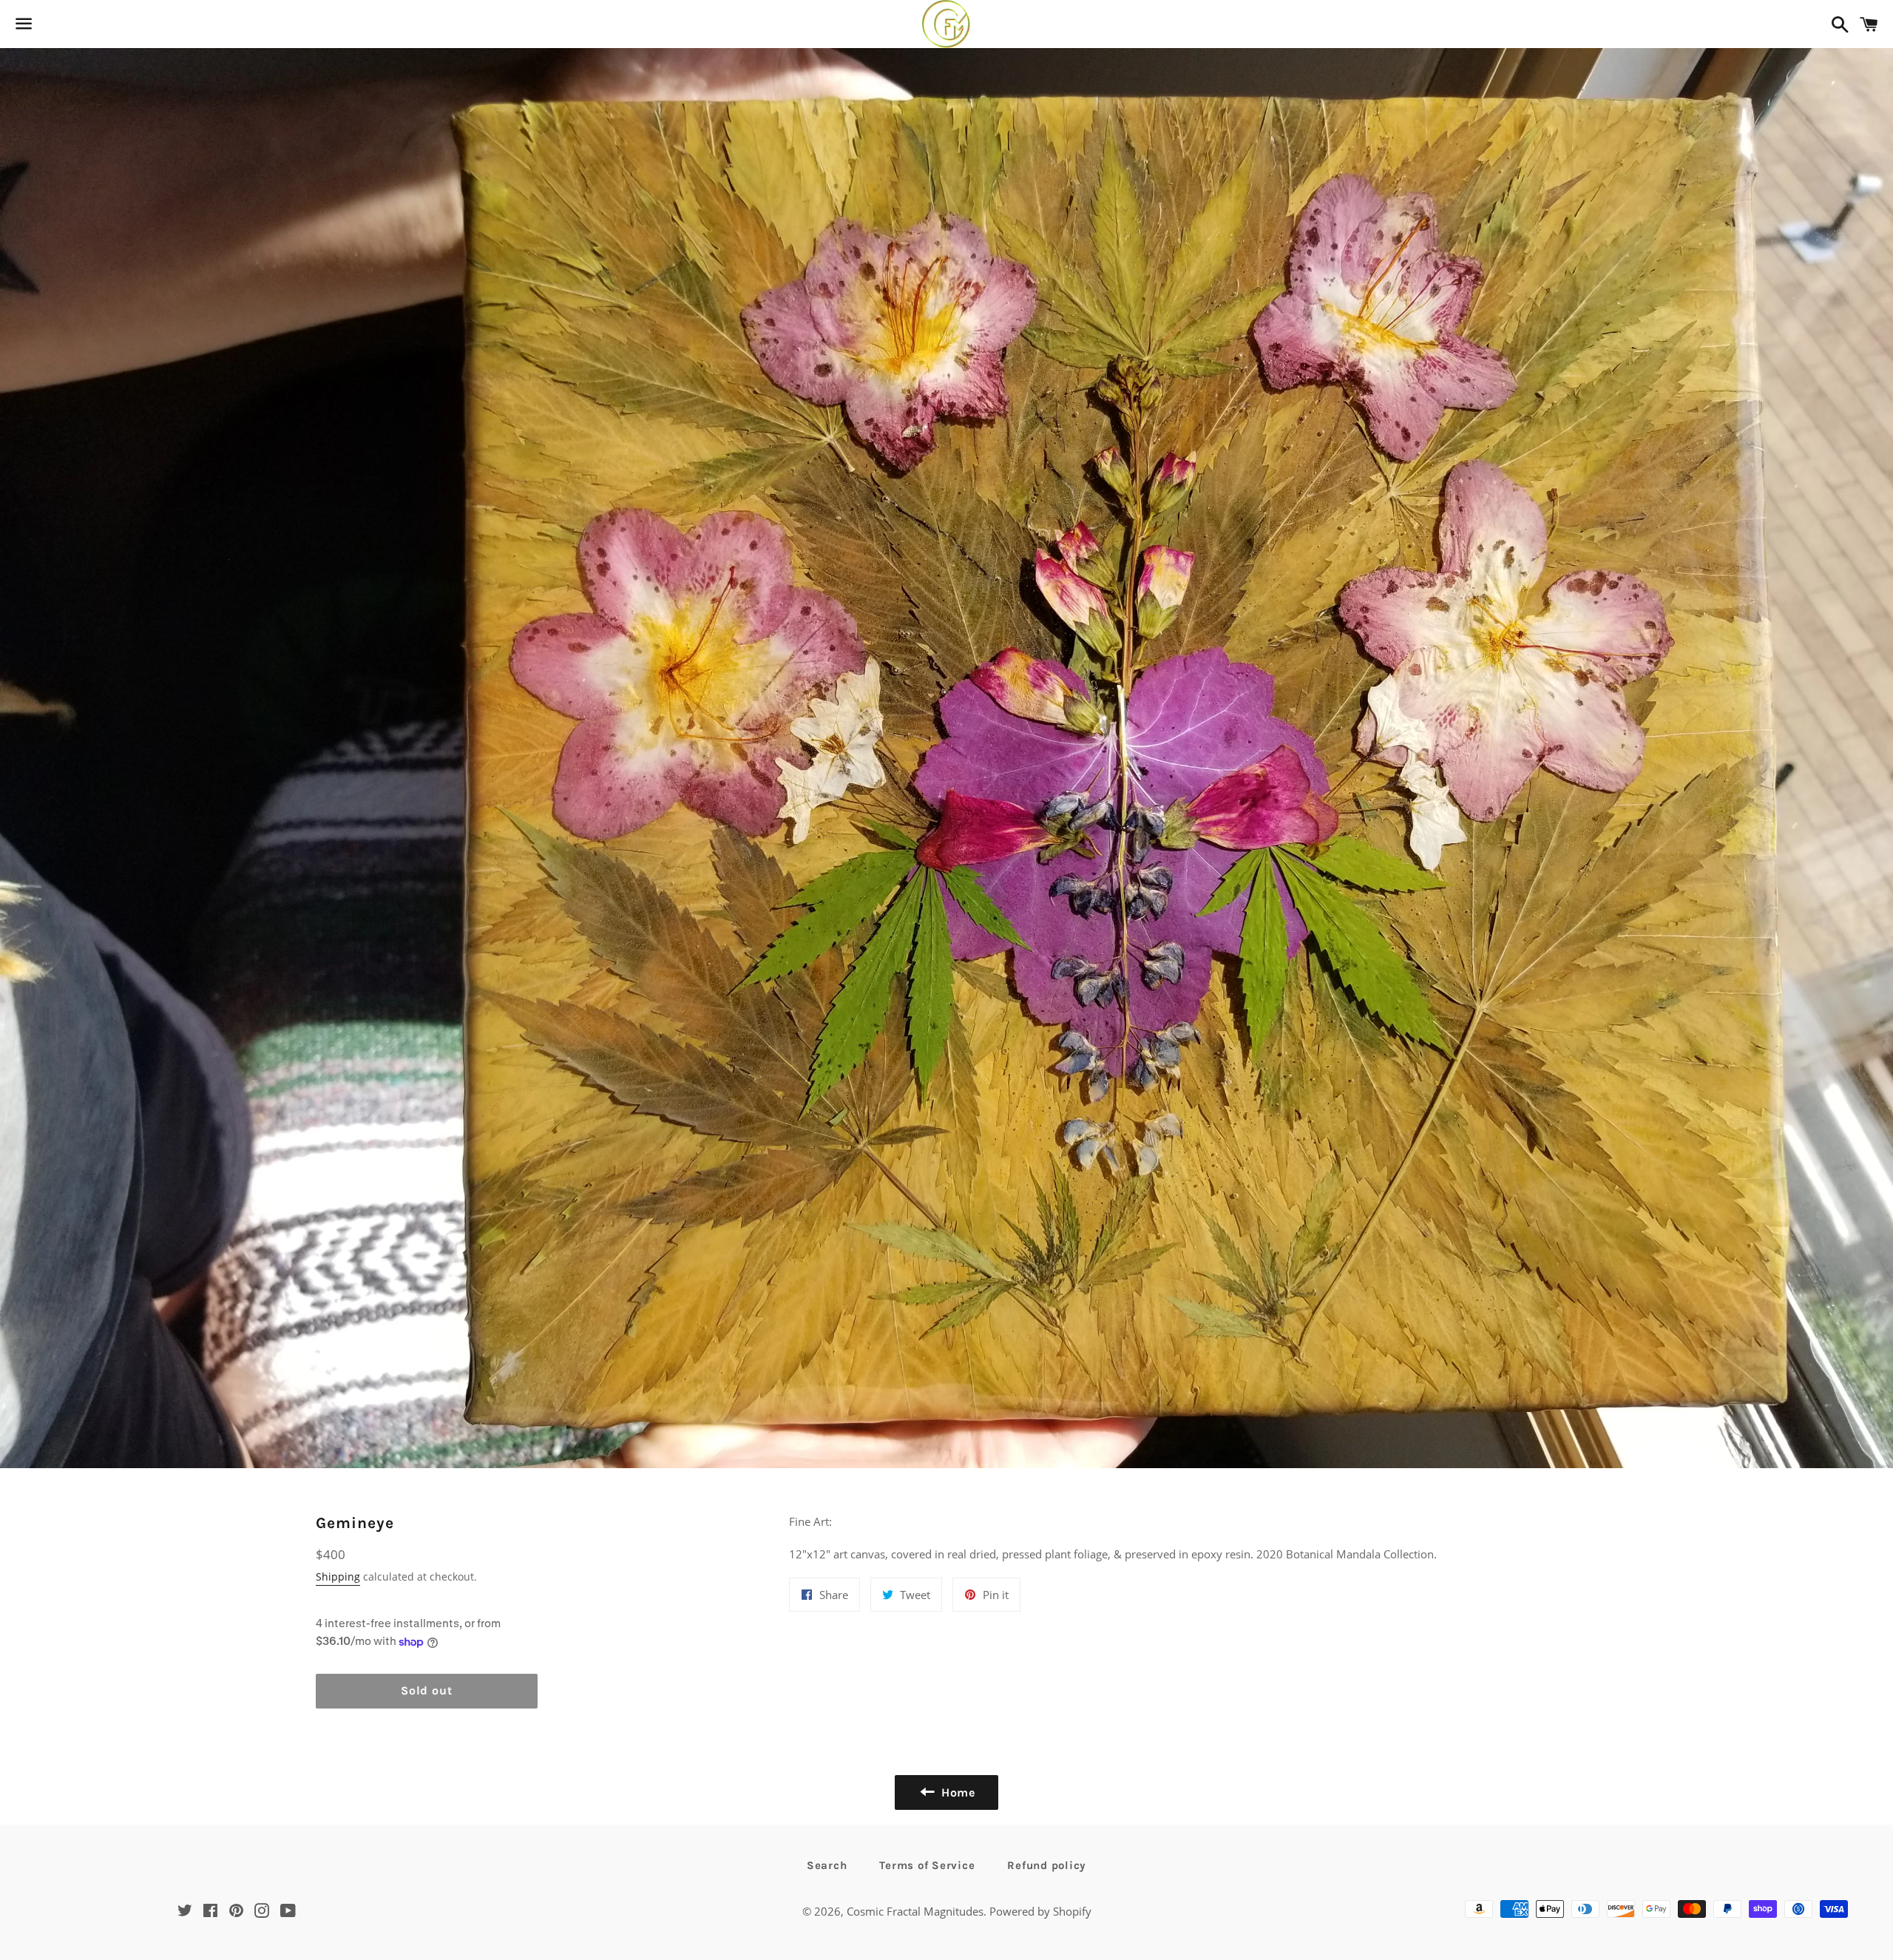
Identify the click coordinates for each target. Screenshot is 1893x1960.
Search (827, 1865)
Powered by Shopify (1040, 1911)
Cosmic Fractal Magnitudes (915, 1911)
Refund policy (1047, 1865)
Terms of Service (927, 1865)
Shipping (338, 1577)
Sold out (426, 1690)
